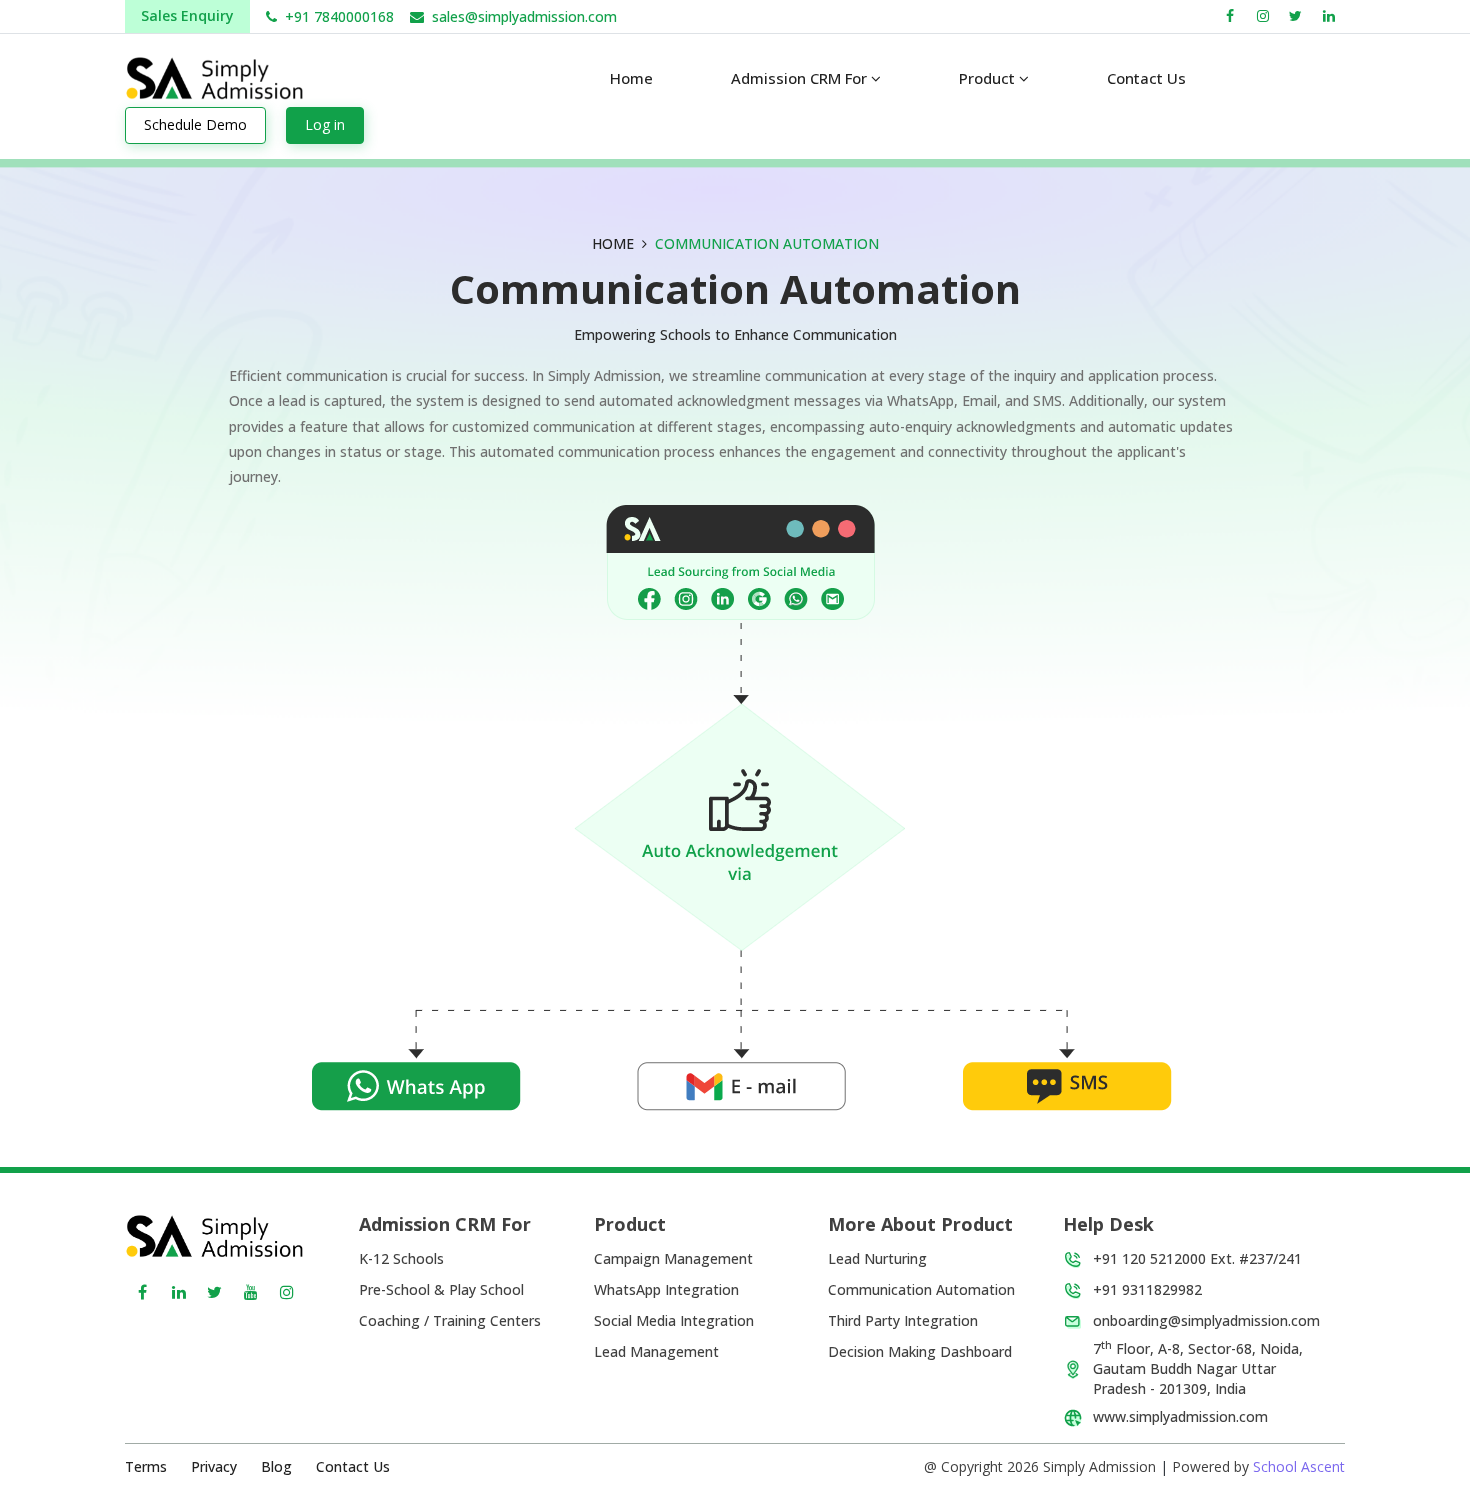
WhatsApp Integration (666, 1289)
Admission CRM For (801, 78)
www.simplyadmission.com (1180, 1416)
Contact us (1146, 78)
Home (631, 78)
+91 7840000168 (339, 16)
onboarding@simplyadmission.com (1206, 1320)
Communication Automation (921, 1289)
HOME (613, 243)
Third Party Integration (903, 1320)
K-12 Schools (401, 1258)
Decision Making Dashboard (920, 1351)
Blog (276, 1466)
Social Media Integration (674, 1320)
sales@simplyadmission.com (524, 16)
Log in (325, 124)
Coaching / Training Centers (450, 1320)
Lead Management (656, 1351)
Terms (146, 1466)
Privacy (214, 1466)
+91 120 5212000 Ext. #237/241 (1197, 1258)
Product (989, 78)
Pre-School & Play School (441, 1289)
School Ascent (1299, 1466)
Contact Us (353, 1466)
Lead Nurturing (877, 1258)
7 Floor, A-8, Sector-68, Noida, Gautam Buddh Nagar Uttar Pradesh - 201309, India (1198, 1368)
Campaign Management (673, 1258)
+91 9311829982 (1147, 1289)
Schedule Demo (195, 124)
